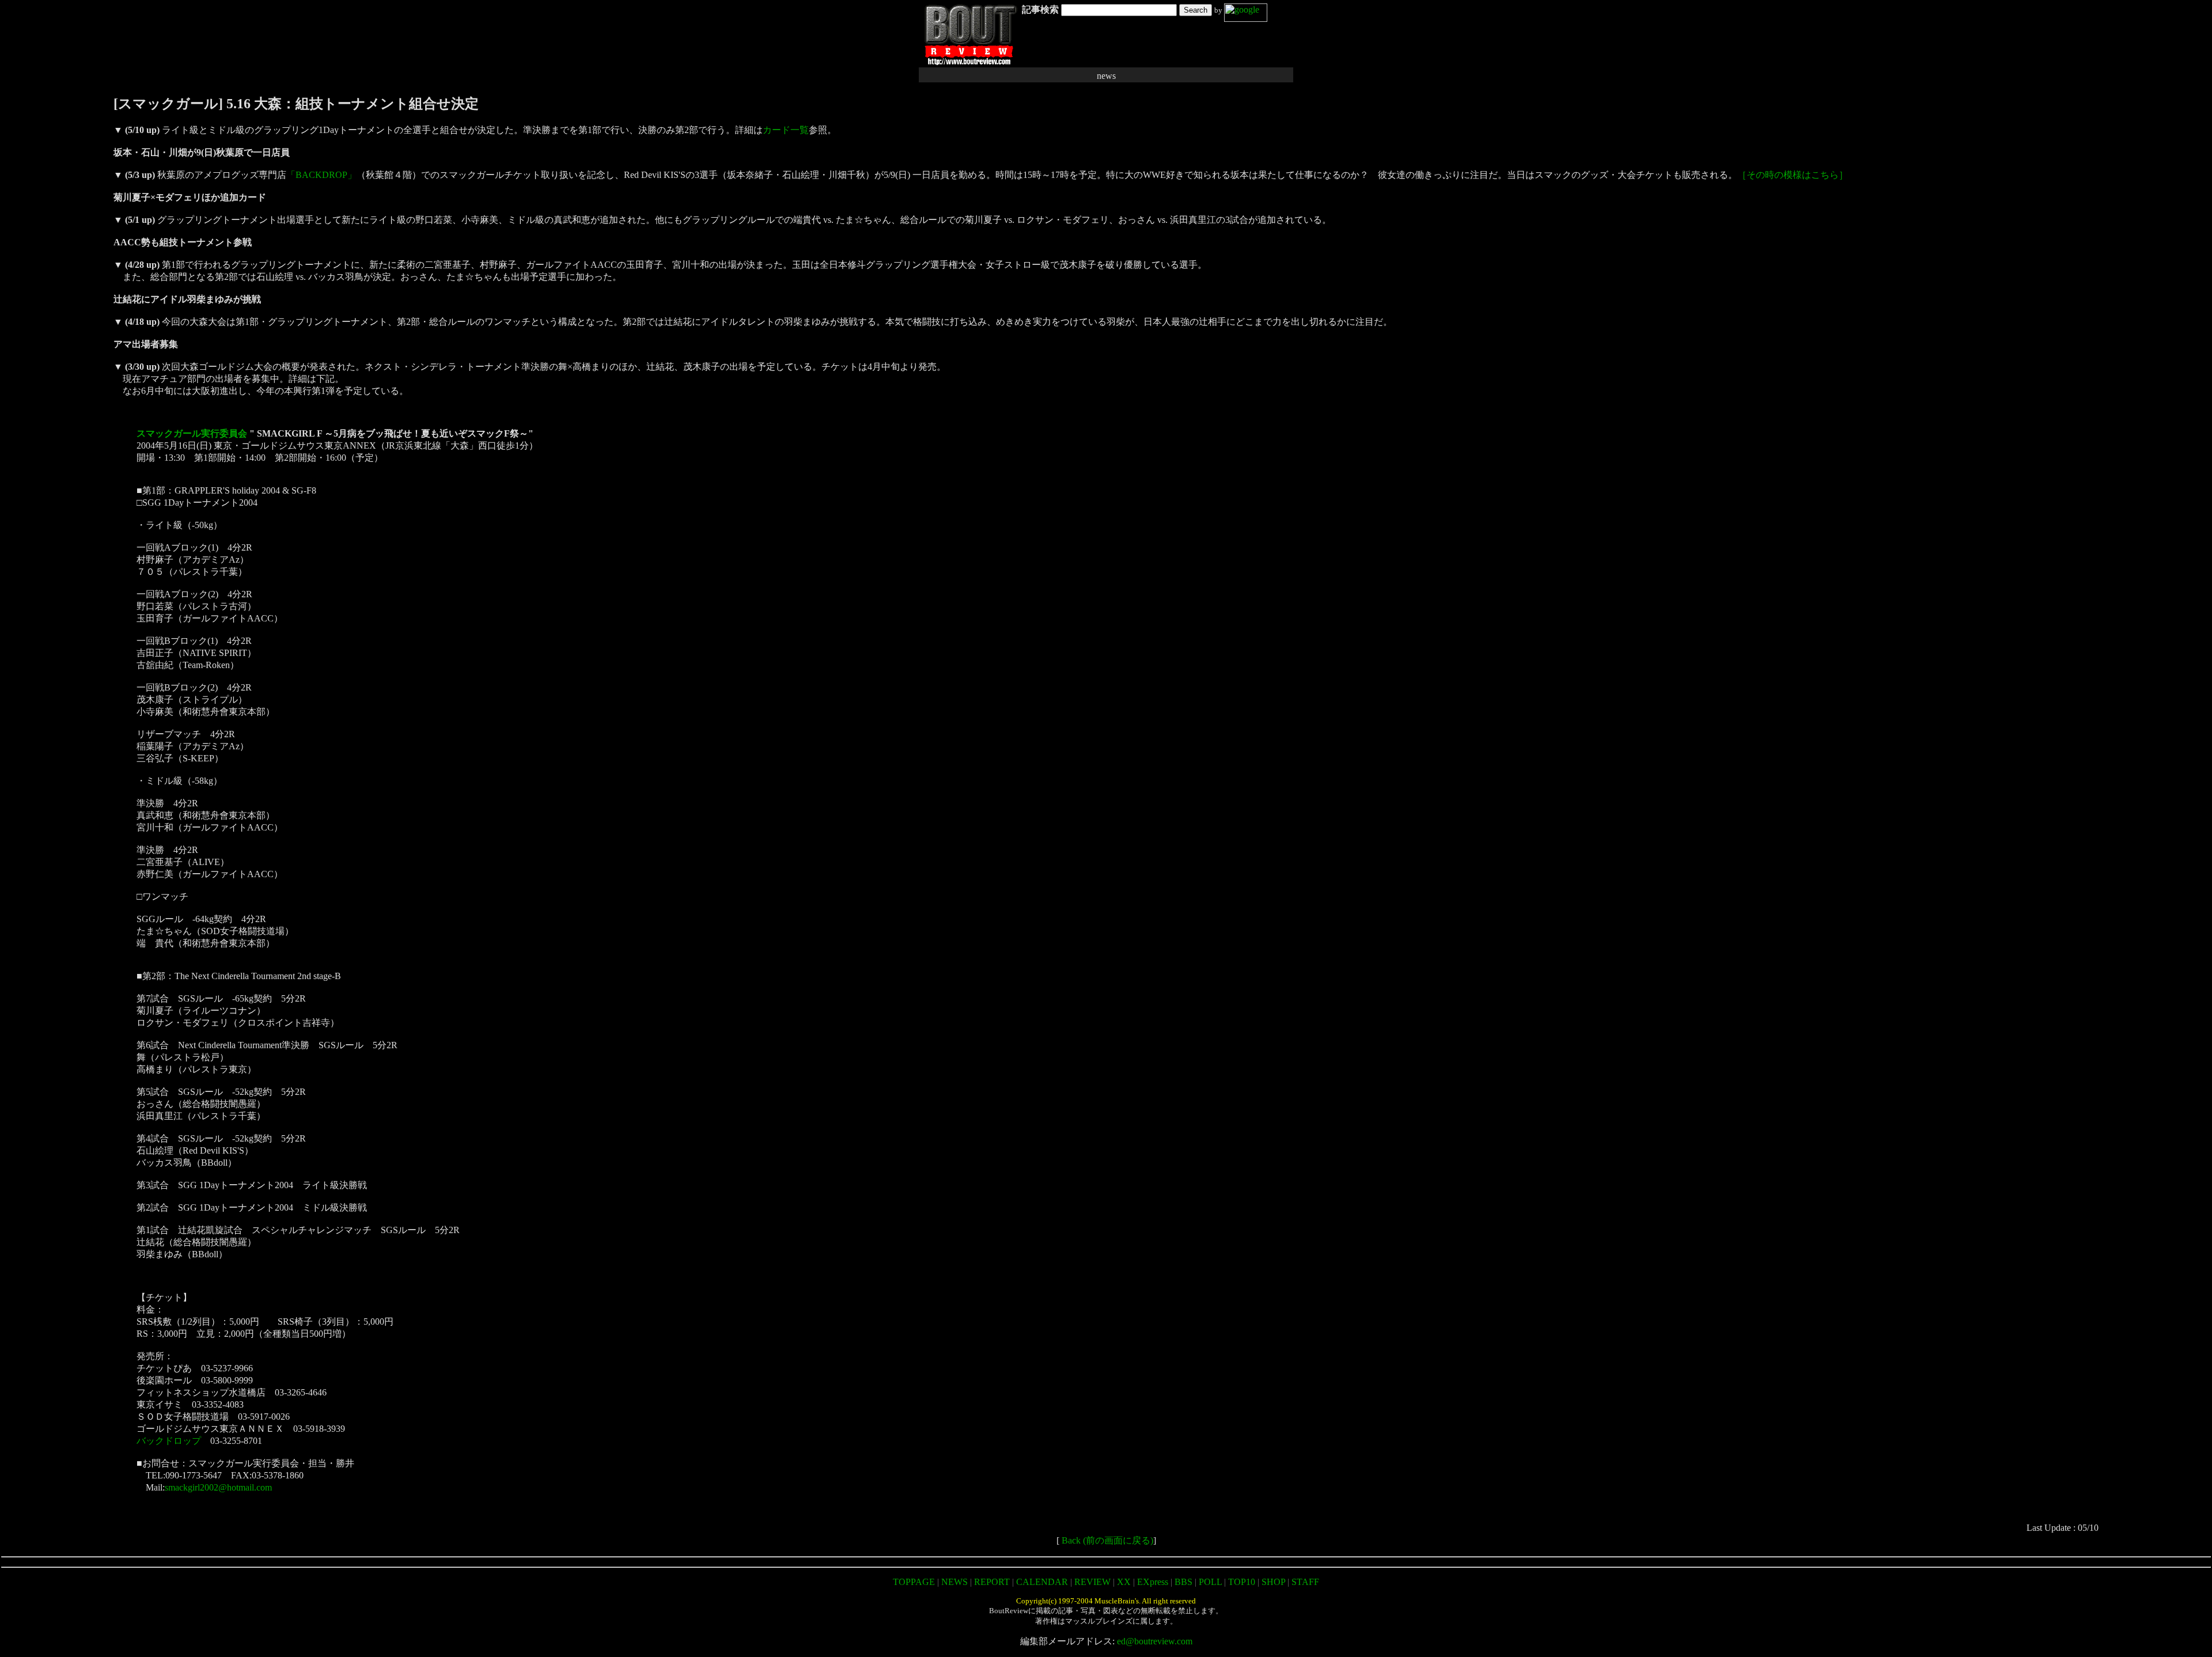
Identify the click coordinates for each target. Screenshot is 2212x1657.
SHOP (1273, 1582)
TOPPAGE (914, 1582)
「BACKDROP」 (321, 175)
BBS (1183, 1582)
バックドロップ (169, 1441)
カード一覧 (786, 130)
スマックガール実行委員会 (192, 433)
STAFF (1305, 1582)
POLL (1210, 1582)
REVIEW (1092, 1582)
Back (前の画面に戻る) (1107, 1540)
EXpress (1153, 1582)
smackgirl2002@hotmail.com (218, 1487)
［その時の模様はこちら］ (1793, 175)
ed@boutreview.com (1155, 1641)
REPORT (992, 1582)
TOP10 (1242, 1582)
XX (1124, 1582)
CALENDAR (1042, 1582)
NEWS (955, 1582)
